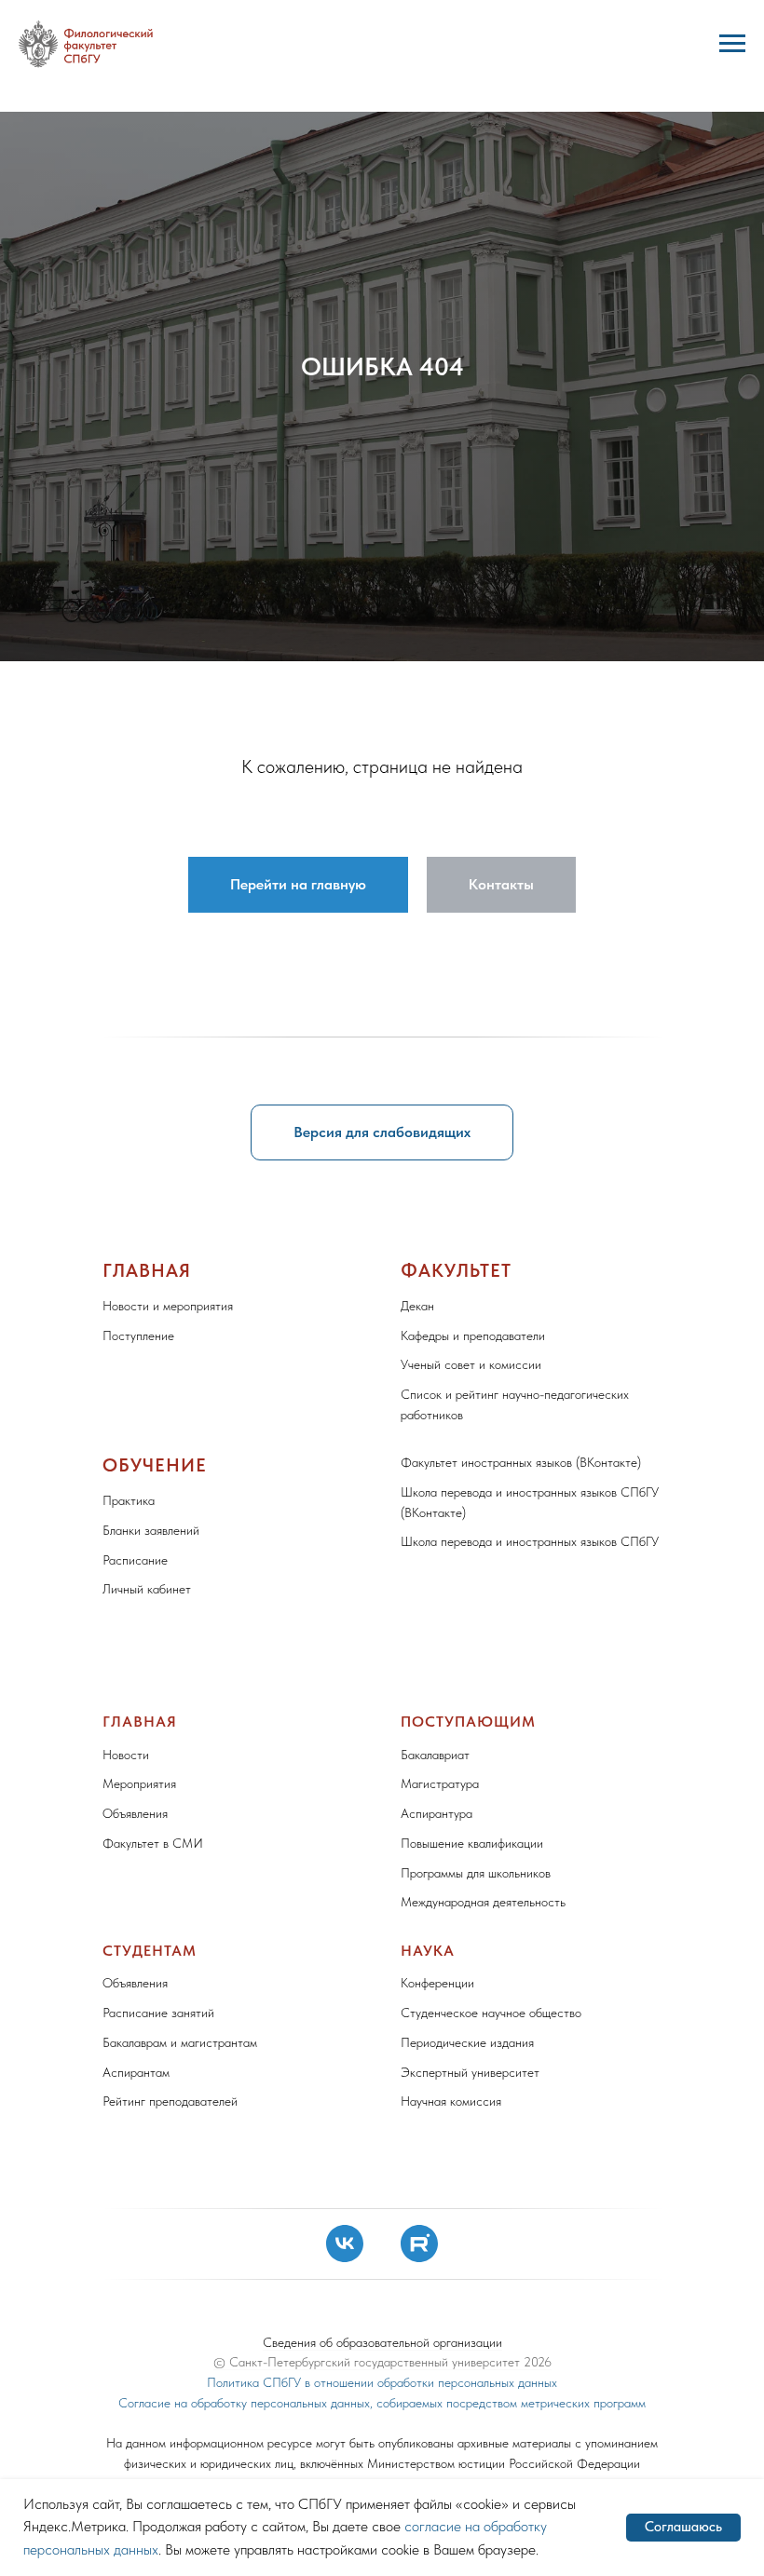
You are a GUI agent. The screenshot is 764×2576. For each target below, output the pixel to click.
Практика (129, 2239)
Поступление (138, 2074)
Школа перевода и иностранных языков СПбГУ (530, 2280)
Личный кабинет (147, 2327)
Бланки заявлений (151, 2269)
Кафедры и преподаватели (473, 2074)
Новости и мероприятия (168, 2044)
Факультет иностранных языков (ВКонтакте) (521, 2201)
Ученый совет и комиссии (471, 2103)
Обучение (155, 2203)
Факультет (456, 2009)
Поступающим (468, 2460)
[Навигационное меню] (732, 44)
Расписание (135, 2298)
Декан (417, 2044)
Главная (147, 2009)
